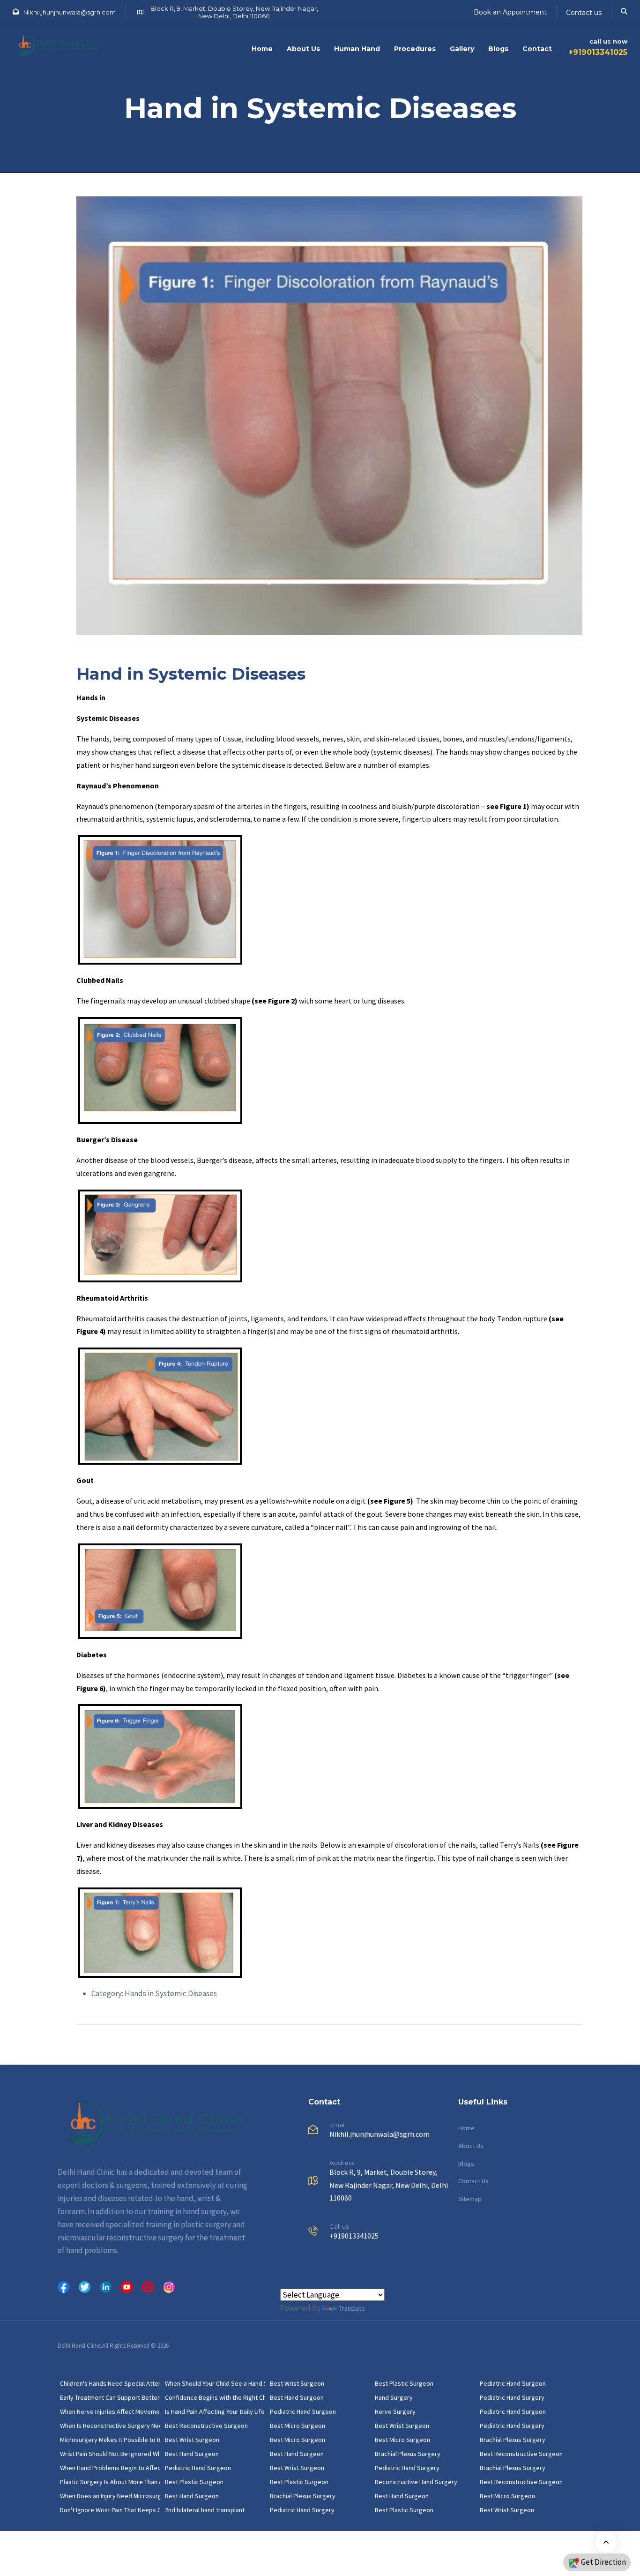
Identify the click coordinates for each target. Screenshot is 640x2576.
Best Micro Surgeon (298, 2426)
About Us (303, 49)
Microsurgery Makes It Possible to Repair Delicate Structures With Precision (110, 2440)
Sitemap (470, 2199)
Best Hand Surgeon (192, 2454)
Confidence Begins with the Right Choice (215, 2397)
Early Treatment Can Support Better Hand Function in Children (110, 2397)
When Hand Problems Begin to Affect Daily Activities (110, 2468)
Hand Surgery (394, 2397)
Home (262, 49)
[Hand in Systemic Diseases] (329, 415)
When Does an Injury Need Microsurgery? (110, 2496)
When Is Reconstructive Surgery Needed (110, 2426)
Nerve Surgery (395, 2411)
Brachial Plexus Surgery (303, 2496)
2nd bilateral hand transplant (205, 2510)
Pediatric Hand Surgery (302, 2510)
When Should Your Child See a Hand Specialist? (215, 2383)
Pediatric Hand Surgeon (198, 2468)
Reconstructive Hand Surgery (416, 2482)
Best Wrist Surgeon (192, 2440)
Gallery (462, 49)
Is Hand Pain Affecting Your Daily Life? (215, 2411)
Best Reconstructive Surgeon (206, 2426)
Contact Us (473, 2181)
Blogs (498, 49)
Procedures (415, 49)
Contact (537, 49)
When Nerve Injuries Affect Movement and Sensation (110, 2411)
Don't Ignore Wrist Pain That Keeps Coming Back (110, 2510)
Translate (352, 2308)
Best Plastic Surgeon (194, 2482)
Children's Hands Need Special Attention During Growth (110, 2383)
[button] (624, 11)
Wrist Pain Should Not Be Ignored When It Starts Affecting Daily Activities (110, 2454)
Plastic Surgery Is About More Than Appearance (110, 2482)
